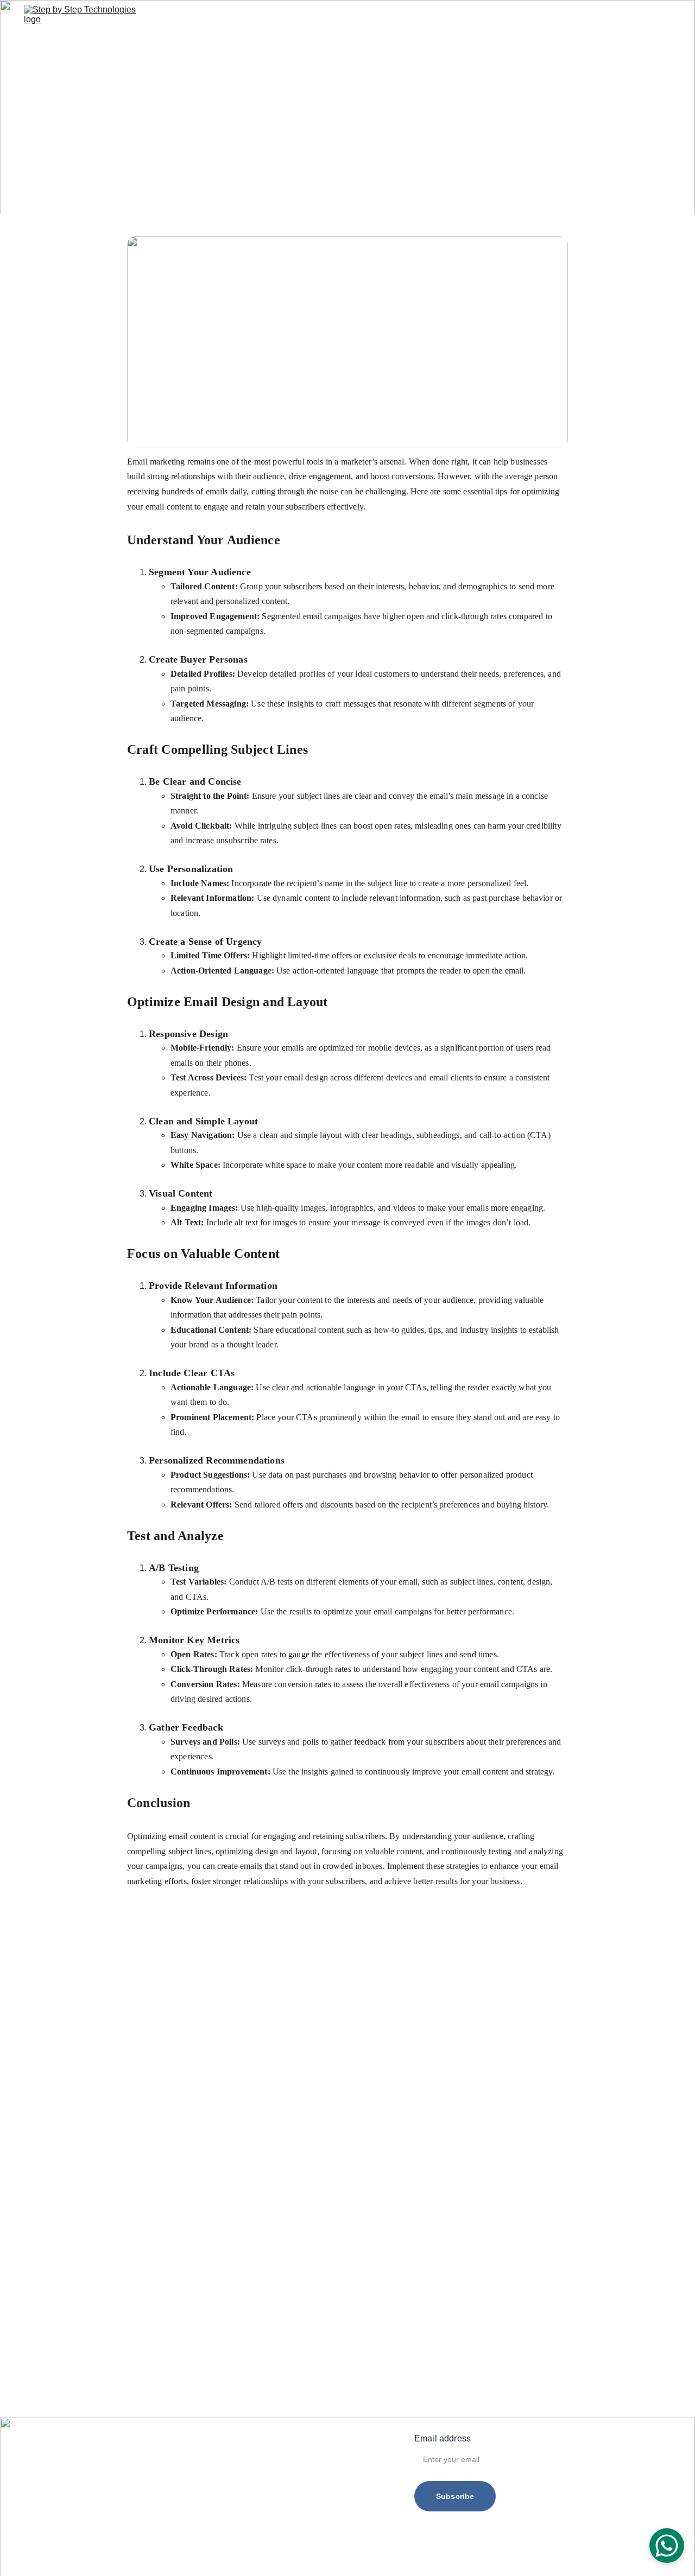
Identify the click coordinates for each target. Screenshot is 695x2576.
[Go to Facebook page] (611, 19)
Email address (443, 2438)
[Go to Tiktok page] (650, 19)
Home (265, 19)
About (350, 19)
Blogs (387, 19)
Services (308, 19)
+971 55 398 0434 (137, 2457)
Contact (427, 19)
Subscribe (455, 2496)
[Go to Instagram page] (631, 19)
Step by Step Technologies (407, 2554)
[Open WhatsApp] (667, 2546)
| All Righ (495, 2554)
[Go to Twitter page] (666, 19)
